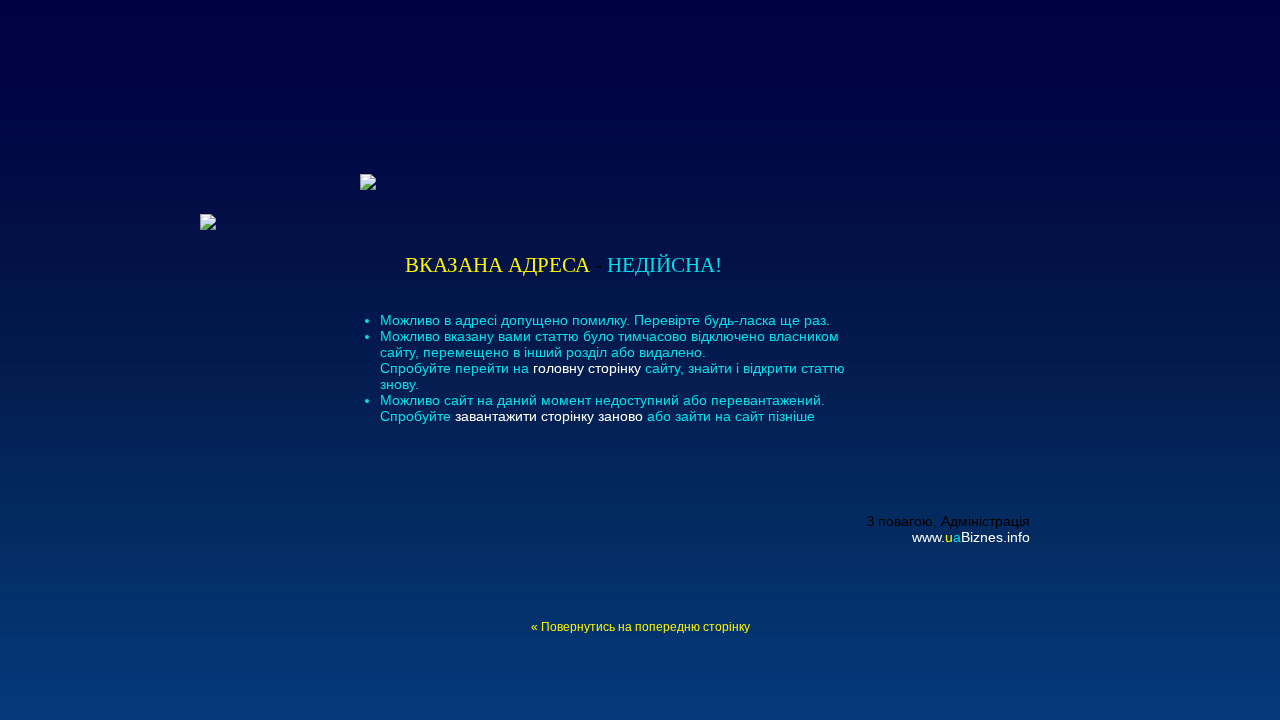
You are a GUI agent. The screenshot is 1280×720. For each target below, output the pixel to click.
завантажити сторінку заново (549, 416)
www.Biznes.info (971, 537)
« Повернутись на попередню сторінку (640, 626)
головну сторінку (587, 368)
